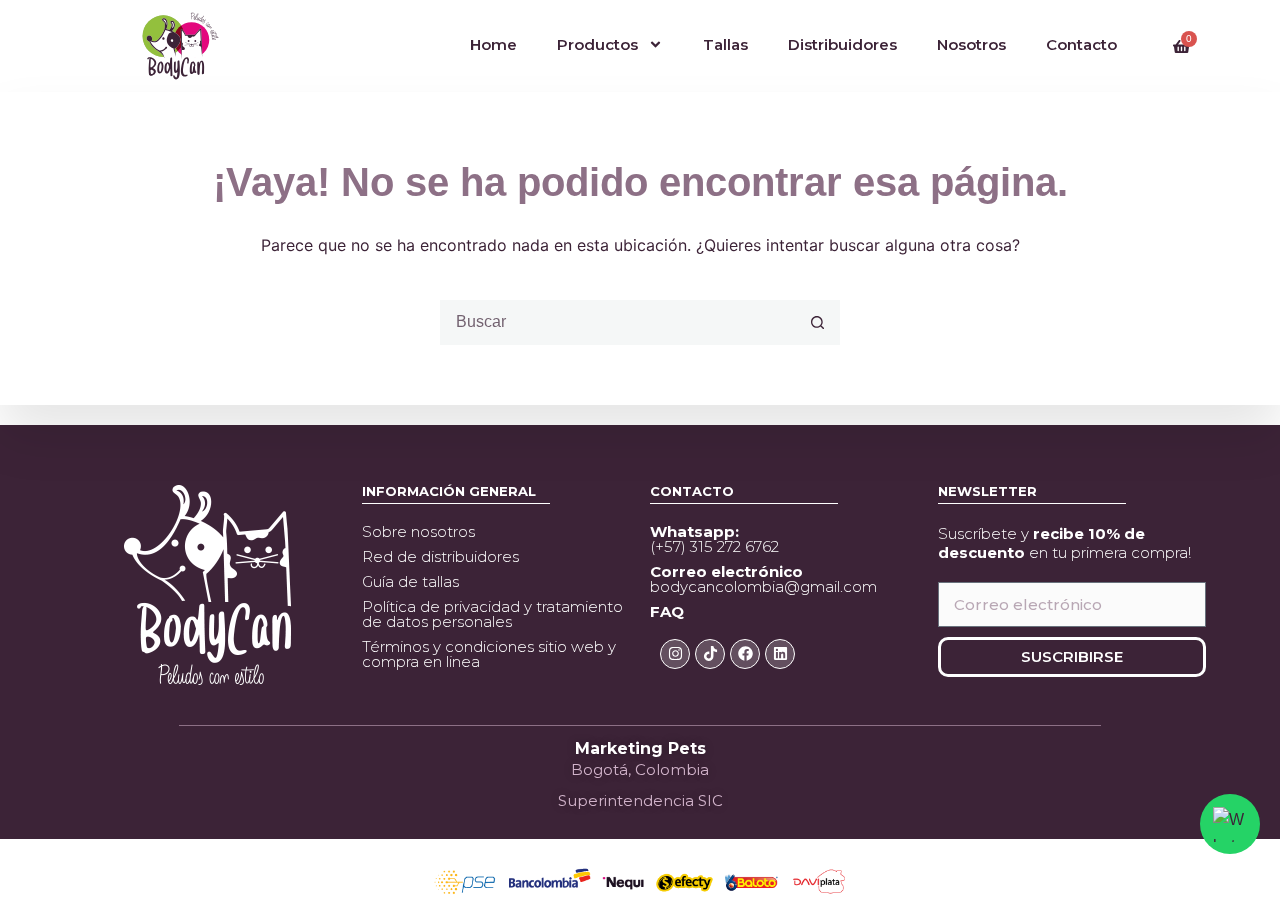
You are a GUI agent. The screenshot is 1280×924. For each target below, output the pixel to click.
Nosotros (971, 44)
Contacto (1081, 44)
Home (493, 44)
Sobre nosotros (418, 531)
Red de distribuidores (440, 556)
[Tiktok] (710, 654)
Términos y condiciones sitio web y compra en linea (489, 654)
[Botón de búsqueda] (817, 322)
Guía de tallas (410, 581)
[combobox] (618, 322)
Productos (597, 44)
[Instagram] (675, 654)
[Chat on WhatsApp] (1230, 824)
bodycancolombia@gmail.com (763, 579)
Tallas (725, 44)
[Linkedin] (780, 654)
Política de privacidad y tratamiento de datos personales (492, 614)
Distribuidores (842, 44)
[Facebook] (745, 654)
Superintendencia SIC (640, 800)
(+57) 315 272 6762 (714, 539)
